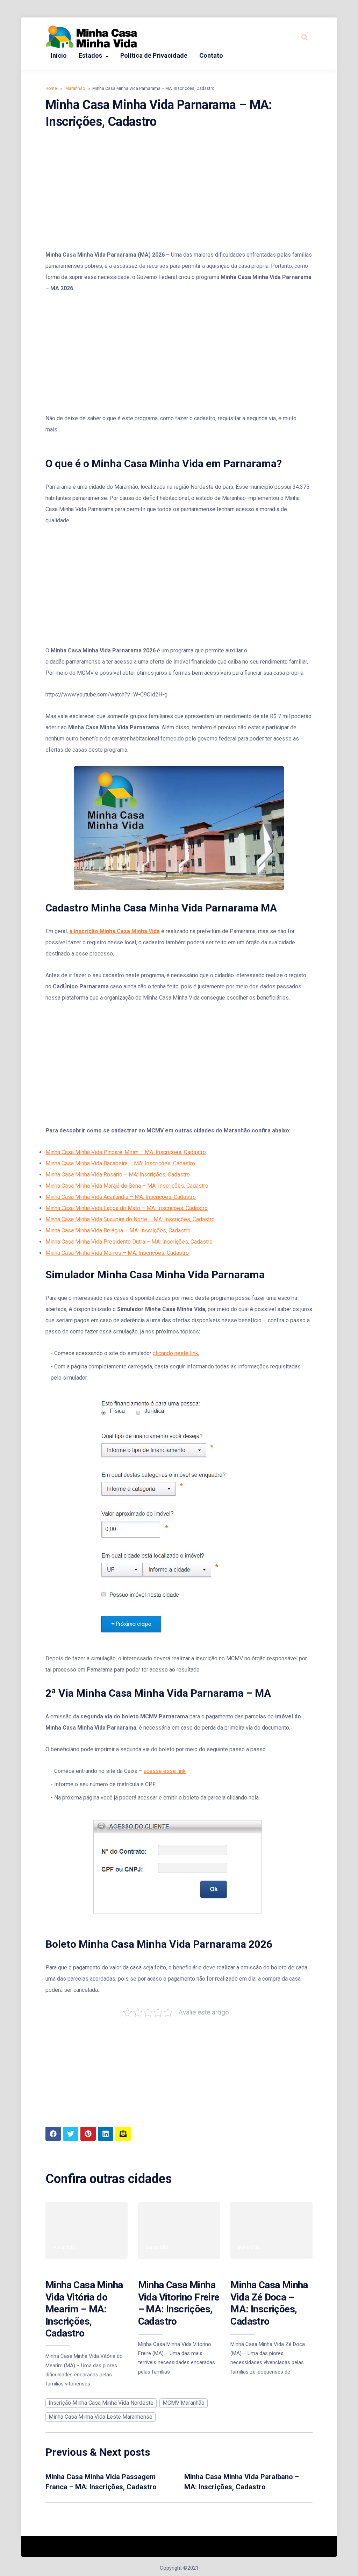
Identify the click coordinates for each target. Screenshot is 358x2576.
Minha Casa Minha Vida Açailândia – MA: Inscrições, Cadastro (121, 1197)
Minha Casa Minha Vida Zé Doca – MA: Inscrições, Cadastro (269, 2303)
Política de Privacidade (154, 55)
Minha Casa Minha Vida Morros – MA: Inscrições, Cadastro (117, 1253)
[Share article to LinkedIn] (106, 2134)
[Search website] (305, 37)
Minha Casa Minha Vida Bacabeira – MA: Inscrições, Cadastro (120, 1163)
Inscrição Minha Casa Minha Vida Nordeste (101, 2403)
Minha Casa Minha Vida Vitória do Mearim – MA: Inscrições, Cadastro (84, 2309)
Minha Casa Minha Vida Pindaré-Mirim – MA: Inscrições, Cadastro (126, 1152)
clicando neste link (176, 1353)
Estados (90, 55)
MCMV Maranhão (184, 2403)
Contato (211, 55)
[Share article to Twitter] (71, 2134)
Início (59, 55)
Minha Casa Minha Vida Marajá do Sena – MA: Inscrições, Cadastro (127, 1186)
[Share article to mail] (123, 2134)
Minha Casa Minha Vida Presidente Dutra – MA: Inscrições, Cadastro (129, 1242)
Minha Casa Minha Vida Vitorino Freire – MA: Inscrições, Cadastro (179, 2303)
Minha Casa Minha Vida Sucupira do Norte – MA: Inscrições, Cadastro (130, 1219)
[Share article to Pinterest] (88, 2134)
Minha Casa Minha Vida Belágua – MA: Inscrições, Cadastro (118, 1230)
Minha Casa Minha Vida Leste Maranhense (101, 2417)
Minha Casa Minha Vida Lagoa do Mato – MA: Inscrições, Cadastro (127, 1208)
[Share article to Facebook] (53, 2134)
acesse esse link (165, 1771)
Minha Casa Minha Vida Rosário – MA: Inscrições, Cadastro (118, 1175)
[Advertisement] (179, 190)
